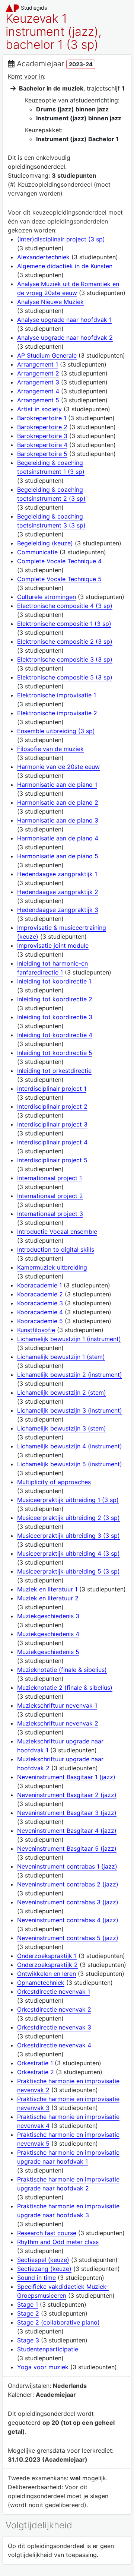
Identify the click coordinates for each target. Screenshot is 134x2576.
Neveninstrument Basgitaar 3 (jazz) (67, 1813)
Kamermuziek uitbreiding (52, 1267)
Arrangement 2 (38, 373)
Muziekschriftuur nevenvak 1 (57, 1705)
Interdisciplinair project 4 (52, 1142)
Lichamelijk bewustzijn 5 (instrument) (70, 1464)
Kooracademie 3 (40, 1303)
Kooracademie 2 (40, 1294)
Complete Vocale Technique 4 (59, 561)
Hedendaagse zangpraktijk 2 (58, 892)
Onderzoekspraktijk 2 (47, 1965)
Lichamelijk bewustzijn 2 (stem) (62, 1392)
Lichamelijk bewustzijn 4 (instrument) (70, 1446)
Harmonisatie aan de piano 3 (58, 820)
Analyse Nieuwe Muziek (50, 302)
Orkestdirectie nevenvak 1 (54, 1992)
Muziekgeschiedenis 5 (48, 1652)
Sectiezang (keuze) (44, 2269)
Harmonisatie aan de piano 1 (57, 785)
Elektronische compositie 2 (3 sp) (65, 641)
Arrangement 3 (38, 382)
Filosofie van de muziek (50, 749)
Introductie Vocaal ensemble (57, 1232)
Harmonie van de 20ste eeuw (58, 767)
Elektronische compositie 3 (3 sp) (65, 659)
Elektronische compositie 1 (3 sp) (64, 624)
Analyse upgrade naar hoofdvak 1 (64, 320)
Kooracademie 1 (39, 1285)
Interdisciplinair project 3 (52, 1124)
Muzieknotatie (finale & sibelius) (62, 1670)
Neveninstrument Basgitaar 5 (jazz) (67, 1848)
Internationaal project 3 (50, 1214)
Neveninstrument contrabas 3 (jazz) (68, 1902)
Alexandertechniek (43, 257)
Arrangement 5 (38, 400)
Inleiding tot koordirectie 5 (55, 1053)
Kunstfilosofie (36, 1330)
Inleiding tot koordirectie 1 (54, 981)
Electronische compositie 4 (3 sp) (65, 606)
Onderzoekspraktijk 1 (47, 1956)
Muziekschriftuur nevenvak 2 (58, 1723)
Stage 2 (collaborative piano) (58, 2322)
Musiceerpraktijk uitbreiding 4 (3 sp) (68, 1553)
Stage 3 (28, 2340)
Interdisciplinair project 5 (52, 1160)
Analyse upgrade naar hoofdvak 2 (65, 338)
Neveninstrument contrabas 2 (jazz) (68, 1884)
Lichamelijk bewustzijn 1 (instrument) (69, 1339)
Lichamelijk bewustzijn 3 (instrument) (70, 1410)
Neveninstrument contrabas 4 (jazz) (68, 1920)
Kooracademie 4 (40, 1312)
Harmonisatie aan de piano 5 (58, 856)
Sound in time (36, 2278)
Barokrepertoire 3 (42, 436)
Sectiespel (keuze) (43, 2260)
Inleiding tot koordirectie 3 (55, 1017)
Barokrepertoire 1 (42, 418)
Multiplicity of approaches (54, 1482)
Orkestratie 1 (35, 2063)
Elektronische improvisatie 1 (57, 695)
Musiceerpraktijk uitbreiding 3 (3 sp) (68, 1536)
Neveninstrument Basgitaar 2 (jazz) (67, 1795)
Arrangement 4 (38, 391)
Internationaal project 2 (50, 1196)
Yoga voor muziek (43, 2367)
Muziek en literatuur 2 (48, 1598)
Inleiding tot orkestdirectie (54, 1071)
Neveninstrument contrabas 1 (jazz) (67, 1866)
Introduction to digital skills (56, 1249)
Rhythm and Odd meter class (58, 2242)
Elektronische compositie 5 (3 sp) (65, 677)
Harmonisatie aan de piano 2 (58, 802)
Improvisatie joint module (53, 945)
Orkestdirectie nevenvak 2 (54, 2009)
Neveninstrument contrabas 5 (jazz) (68, 1938)
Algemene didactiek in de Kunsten (65, 266)
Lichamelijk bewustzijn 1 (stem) (61, 1357)
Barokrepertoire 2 (42, 427)
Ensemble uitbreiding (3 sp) (56, 731)
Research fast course (47, 2233)
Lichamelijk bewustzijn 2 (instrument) (70, 1375)
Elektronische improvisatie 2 (57, 713)
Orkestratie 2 (36, 2072)
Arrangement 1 (38, 364)
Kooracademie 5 (40, 1321)
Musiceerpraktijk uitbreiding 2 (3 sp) (68, 1518)
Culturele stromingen (47, 597)
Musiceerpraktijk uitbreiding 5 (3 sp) (68, 1571)
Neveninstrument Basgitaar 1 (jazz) (66, 1777)
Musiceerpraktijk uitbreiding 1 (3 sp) (68, 1500)
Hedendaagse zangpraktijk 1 (57, 874)
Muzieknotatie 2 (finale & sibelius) (65, 1688)
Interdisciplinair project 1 (52, 1089)
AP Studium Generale (47, 355)
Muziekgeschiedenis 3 (48, 1616)
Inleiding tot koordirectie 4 (55, 1035)
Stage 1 (28, 2304)
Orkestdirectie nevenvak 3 (54, 2027)
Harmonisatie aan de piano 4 (58, 838)
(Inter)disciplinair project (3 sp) (61, 239)
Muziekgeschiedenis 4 (48, 1634)
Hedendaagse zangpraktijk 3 (58, 910)
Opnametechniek (41, 1983)
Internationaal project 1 (50, 1178)
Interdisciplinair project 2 (52, 1106)
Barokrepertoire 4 (42, 445)
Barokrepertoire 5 (42, 454)
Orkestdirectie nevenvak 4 (54, 2045)
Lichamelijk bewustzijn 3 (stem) (62, 1428)
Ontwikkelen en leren (47, 1974)
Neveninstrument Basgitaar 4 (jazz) (67, 1831)
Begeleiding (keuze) (45, 543)
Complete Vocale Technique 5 (59, 579)
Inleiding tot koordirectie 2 (55, 999)
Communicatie (37, 552)
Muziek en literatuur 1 (47, 1589)
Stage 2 (28, 2313)
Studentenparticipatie (48, 2349)
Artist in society (39, 409)
